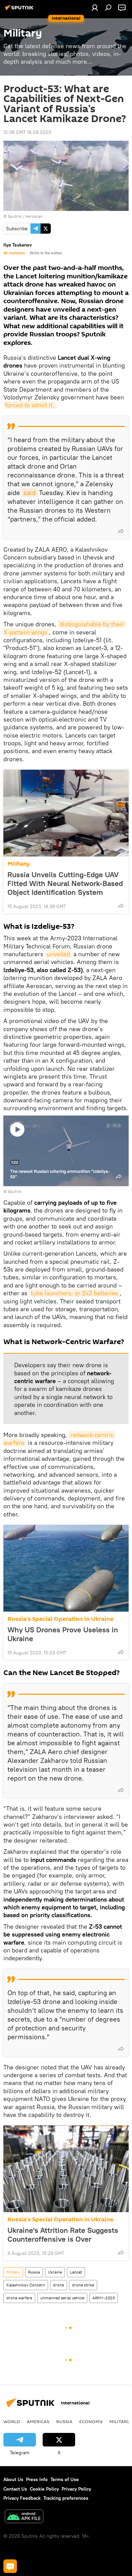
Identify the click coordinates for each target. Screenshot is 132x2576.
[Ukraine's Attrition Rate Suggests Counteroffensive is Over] (66, 2169)
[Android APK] (24, 2517)
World (12, 2421)
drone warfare (19, 2298)
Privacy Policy (76, 2489)
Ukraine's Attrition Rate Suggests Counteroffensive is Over (63, 2235)
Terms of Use (65, 2479)
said (29, 493)
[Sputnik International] (20, 10)
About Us (13, 2479)
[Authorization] (95, 7)
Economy (91, 2421)
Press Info (37, 2479)
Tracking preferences (66, 2498)
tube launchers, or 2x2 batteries (74, 1293)
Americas (38, 2421)
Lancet (76, 2272)
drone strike (83, 2285)
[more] (121, 531)
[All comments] (10, 2566)
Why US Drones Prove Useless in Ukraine (63, 1634)
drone (59, 2285)
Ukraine (55, 2272)
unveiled (58, 954)
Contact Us (15, 2489)
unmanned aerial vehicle (62, 2298)
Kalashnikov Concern (26, 2285)
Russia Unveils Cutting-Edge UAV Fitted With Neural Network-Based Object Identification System (65, 883)
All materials (14, 253)
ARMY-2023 (104, 2298)
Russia (34, 2272)
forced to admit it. (30, 405)
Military (18, 864)
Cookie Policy (44, 2489)
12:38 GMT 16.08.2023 (27, 132)
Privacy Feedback (22, 2498)
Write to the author (46, 253)
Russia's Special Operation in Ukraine (60, 1619)
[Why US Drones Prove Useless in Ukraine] (66, 1568)
